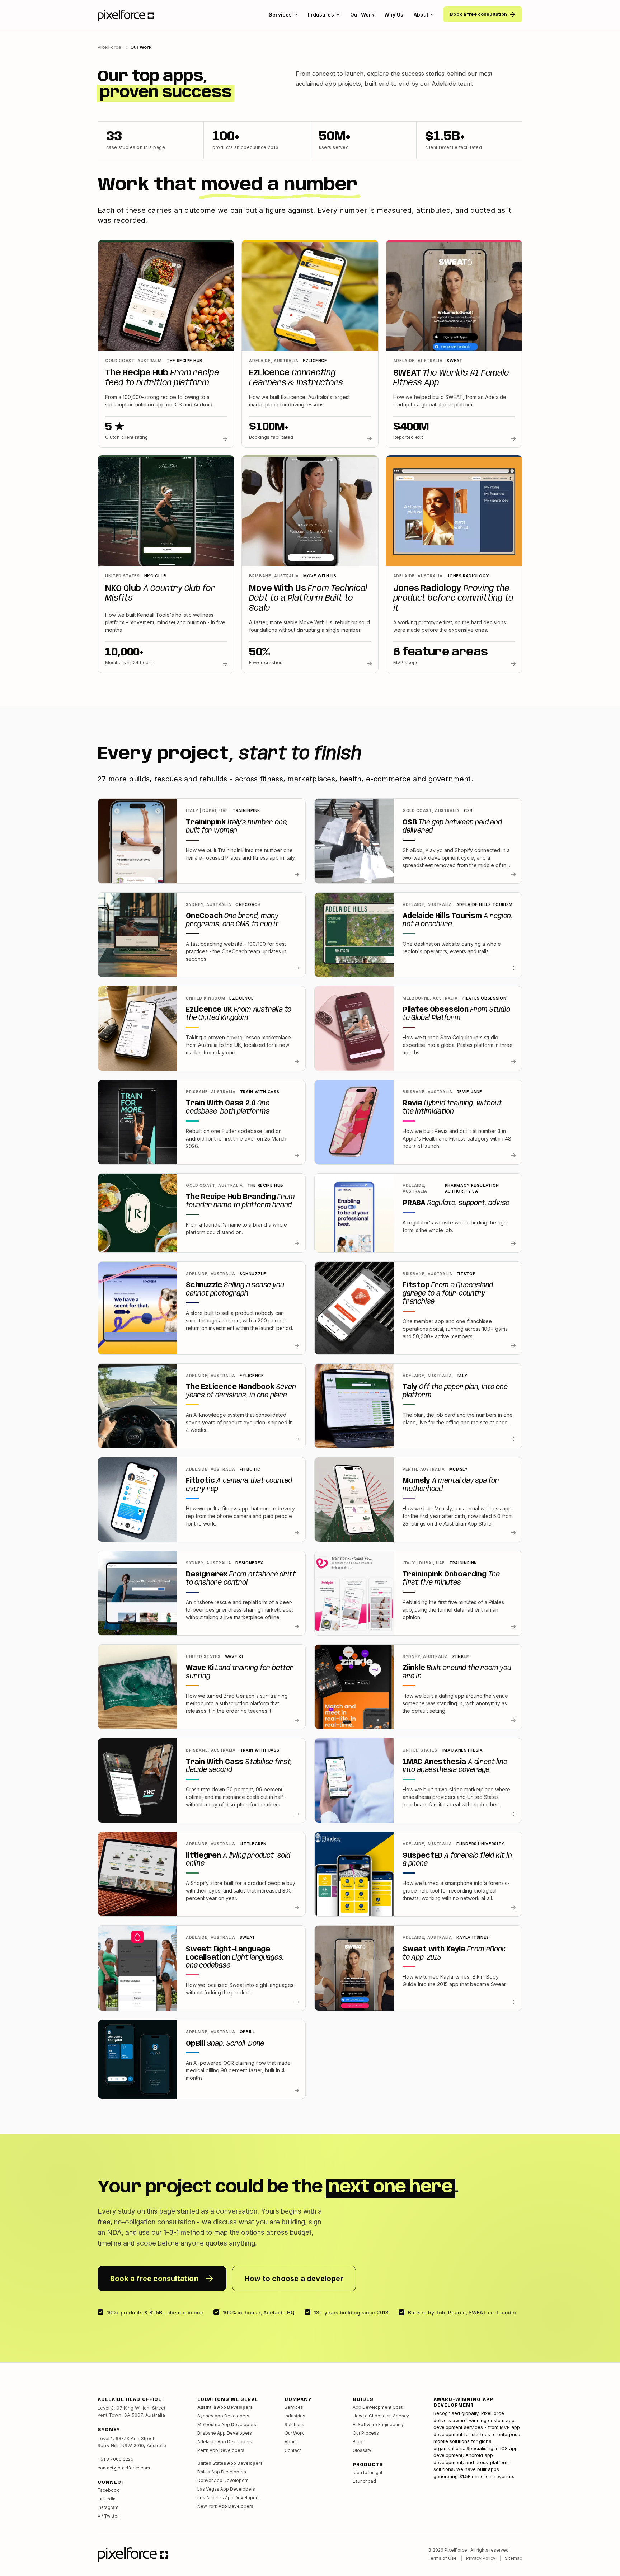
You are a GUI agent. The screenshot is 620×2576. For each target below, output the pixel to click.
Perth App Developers (221, 2450)
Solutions (294, 2424)
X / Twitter (108, 2516)
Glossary (362, 2450)
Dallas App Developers (222, 2472)
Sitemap (514, 2558)
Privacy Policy (481, 2558)
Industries (321, 15)
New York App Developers (225, 2506)
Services (280, 15)
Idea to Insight (368, 2472)
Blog (358, 2442)
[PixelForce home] (126, 15)
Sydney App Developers (223, 2416)
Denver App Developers (223, 2480)
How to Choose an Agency (381, 2416)
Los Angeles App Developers (229, 2498)
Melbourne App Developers (227, 2424)
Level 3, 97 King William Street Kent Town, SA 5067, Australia (131, 2411)
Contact (293, 2450)
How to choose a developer (294, 2279)
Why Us (394, 15)
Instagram (108, 2507)
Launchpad (364, 2481)
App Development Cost (378, 2407)
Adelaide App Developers (225, 2442)
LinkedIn (107, 2499)
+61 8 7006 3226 (116, 2459)
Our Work (362, 15)
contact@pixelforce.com (124, 2468)
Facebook (108, 2490)
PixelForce (109, 47)
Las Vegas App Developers (226, 2489)
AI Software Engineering (378, 2424)
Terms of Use (442, 2558)
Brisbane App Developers (225, 2433)
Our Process (366, 2433)
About (421, 15)
